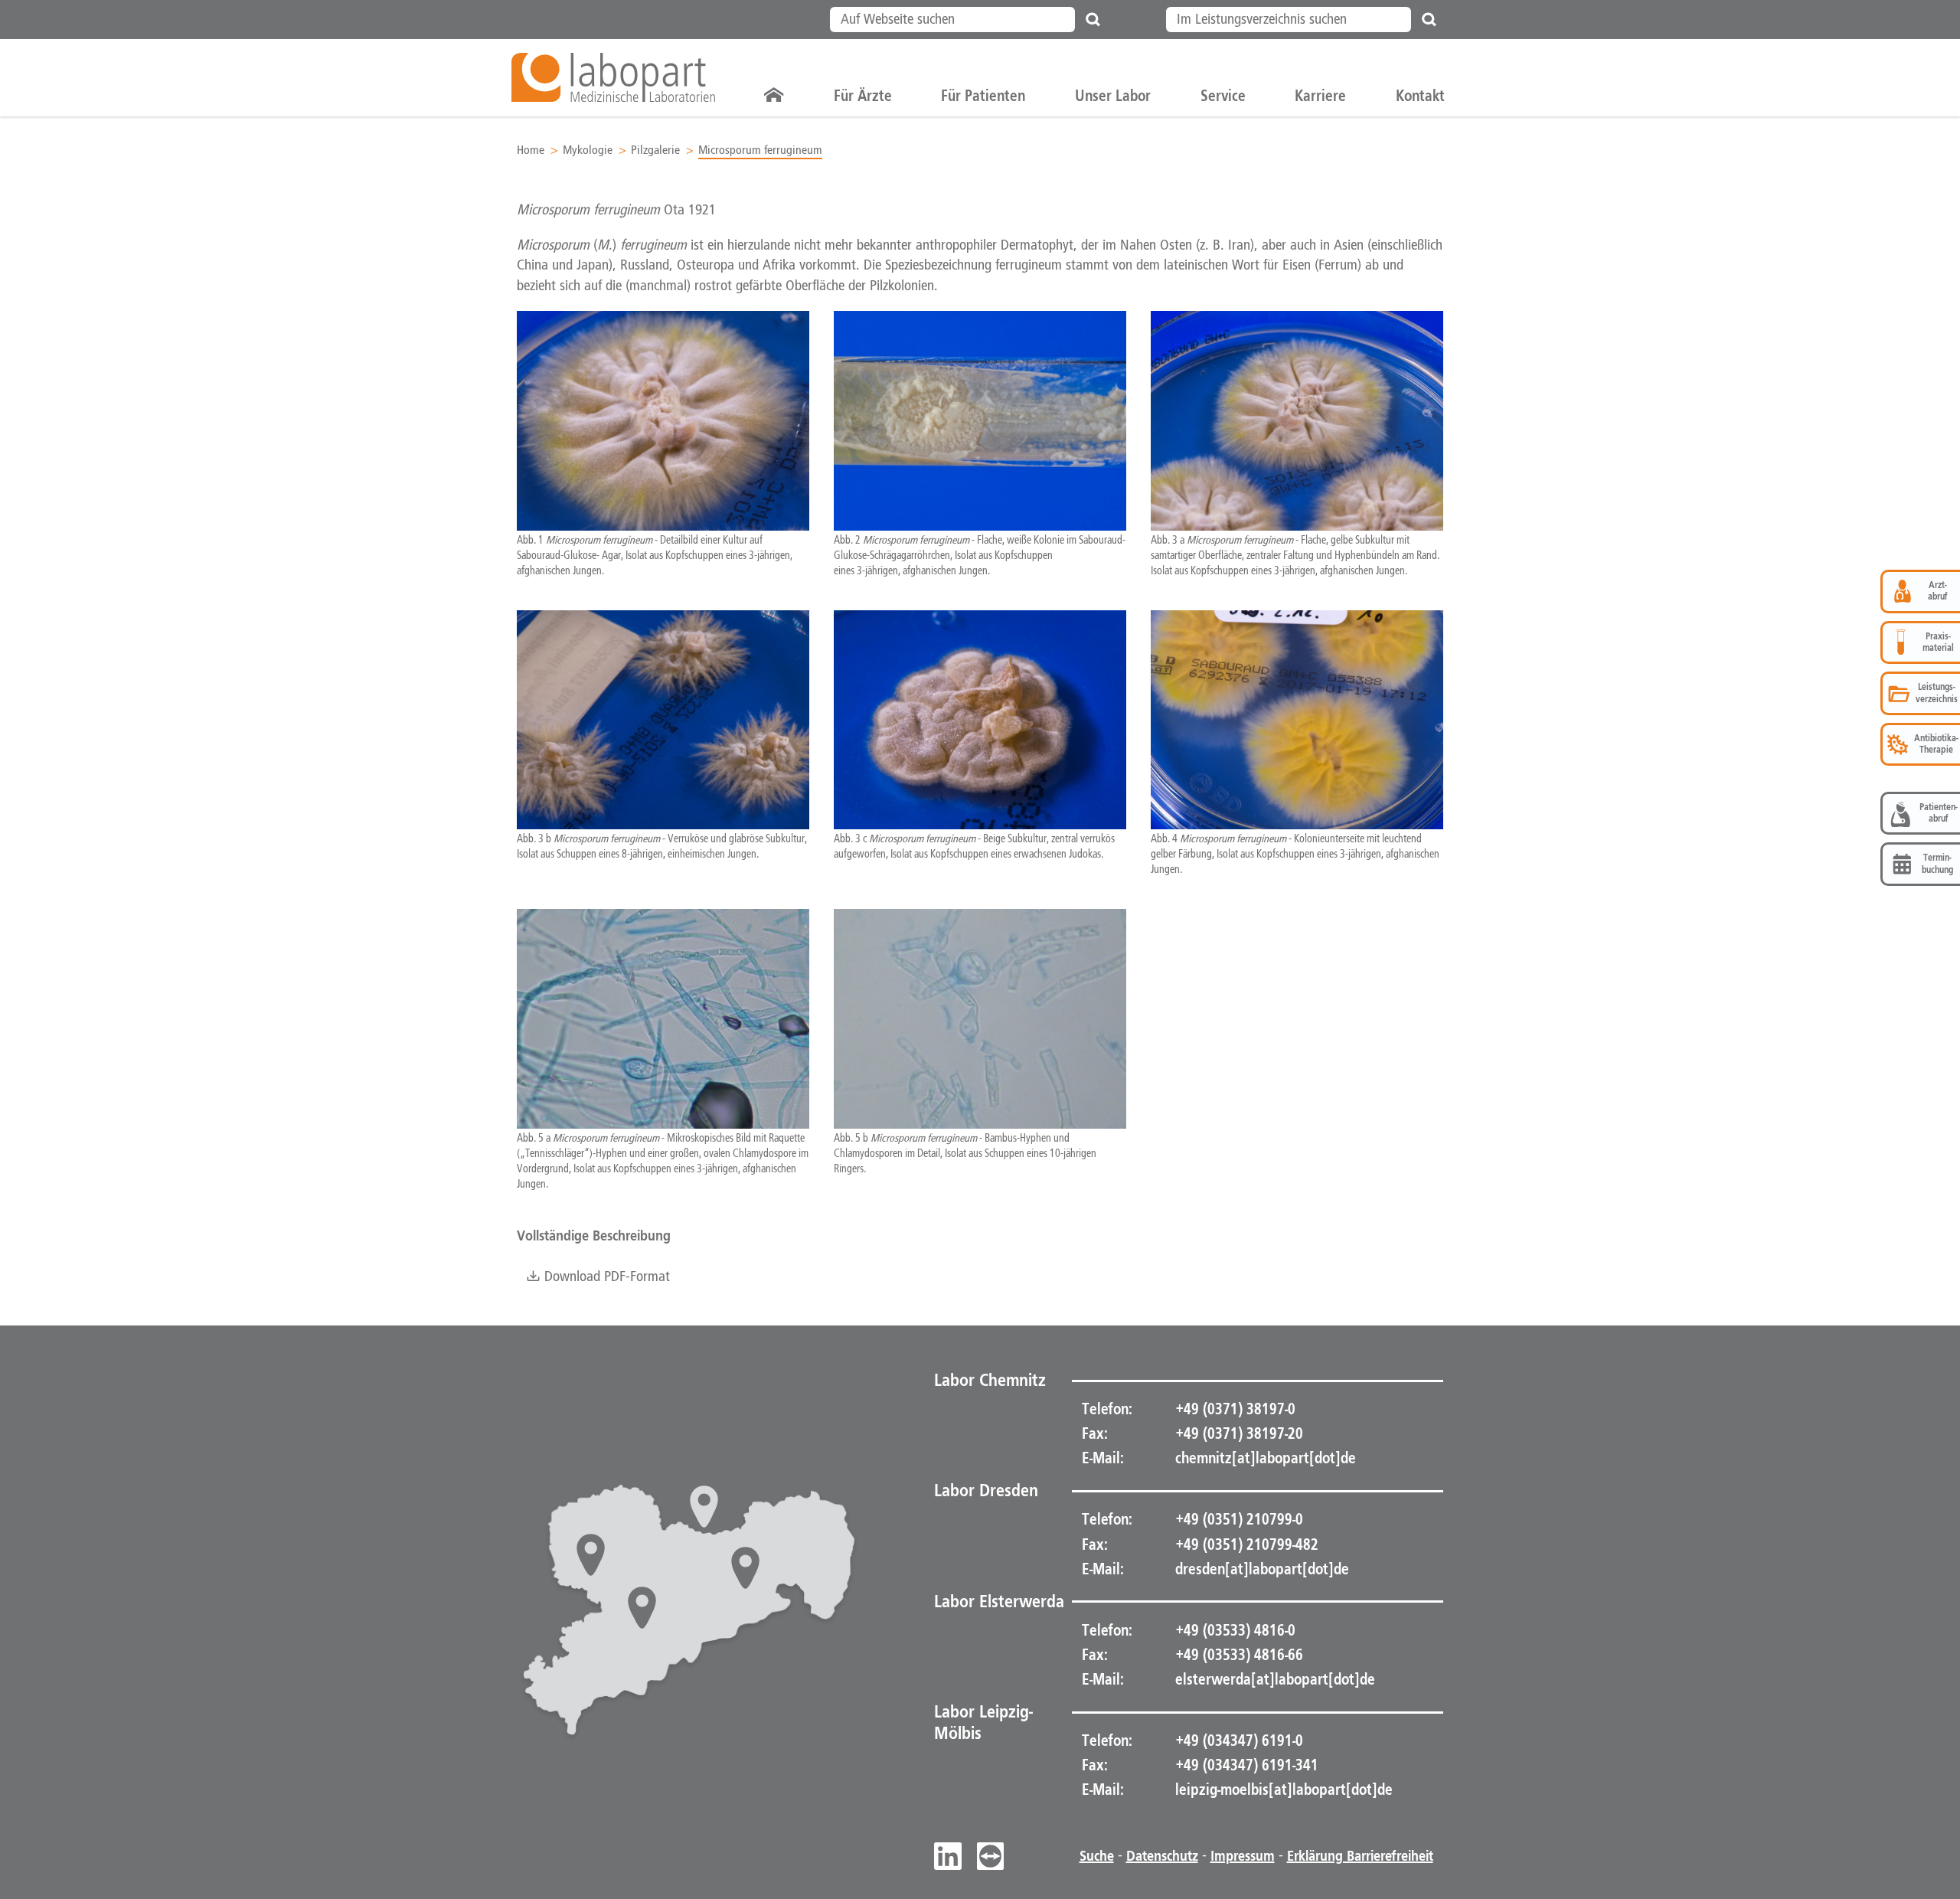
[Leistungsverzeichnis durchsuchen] (1429, 20)
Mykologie (588, 150)
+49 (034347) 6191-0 (1238, 1740)
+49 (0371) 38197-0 (1234, 1409)
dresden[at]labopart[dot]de (1262, 1569)
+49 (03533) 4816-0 (1234, 1630)
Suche (1097, 1856)
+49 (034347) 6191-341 (1245, 1765)
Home (531, 150)
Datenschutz (1162, 1856)
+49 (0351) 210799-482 (1245, 1544)
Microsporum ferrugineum (760, 150)
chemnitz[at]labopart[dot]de (1266, 1458)
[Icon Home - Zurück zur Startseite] (774, 96)
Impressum (1243, 1856)
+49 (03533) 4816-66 (1238, 1655)
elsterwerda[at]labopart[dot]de (1275, 1679)
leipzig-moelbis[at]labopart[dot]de (1284, 1790)
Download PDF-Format (605, 1277)
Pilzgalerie (655, 150)
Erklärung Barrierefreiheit (1360, 1856)
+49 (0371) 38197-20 (1238, 1433)
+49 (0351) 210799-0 (1238, 1519)
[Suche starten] (1093, 20)
